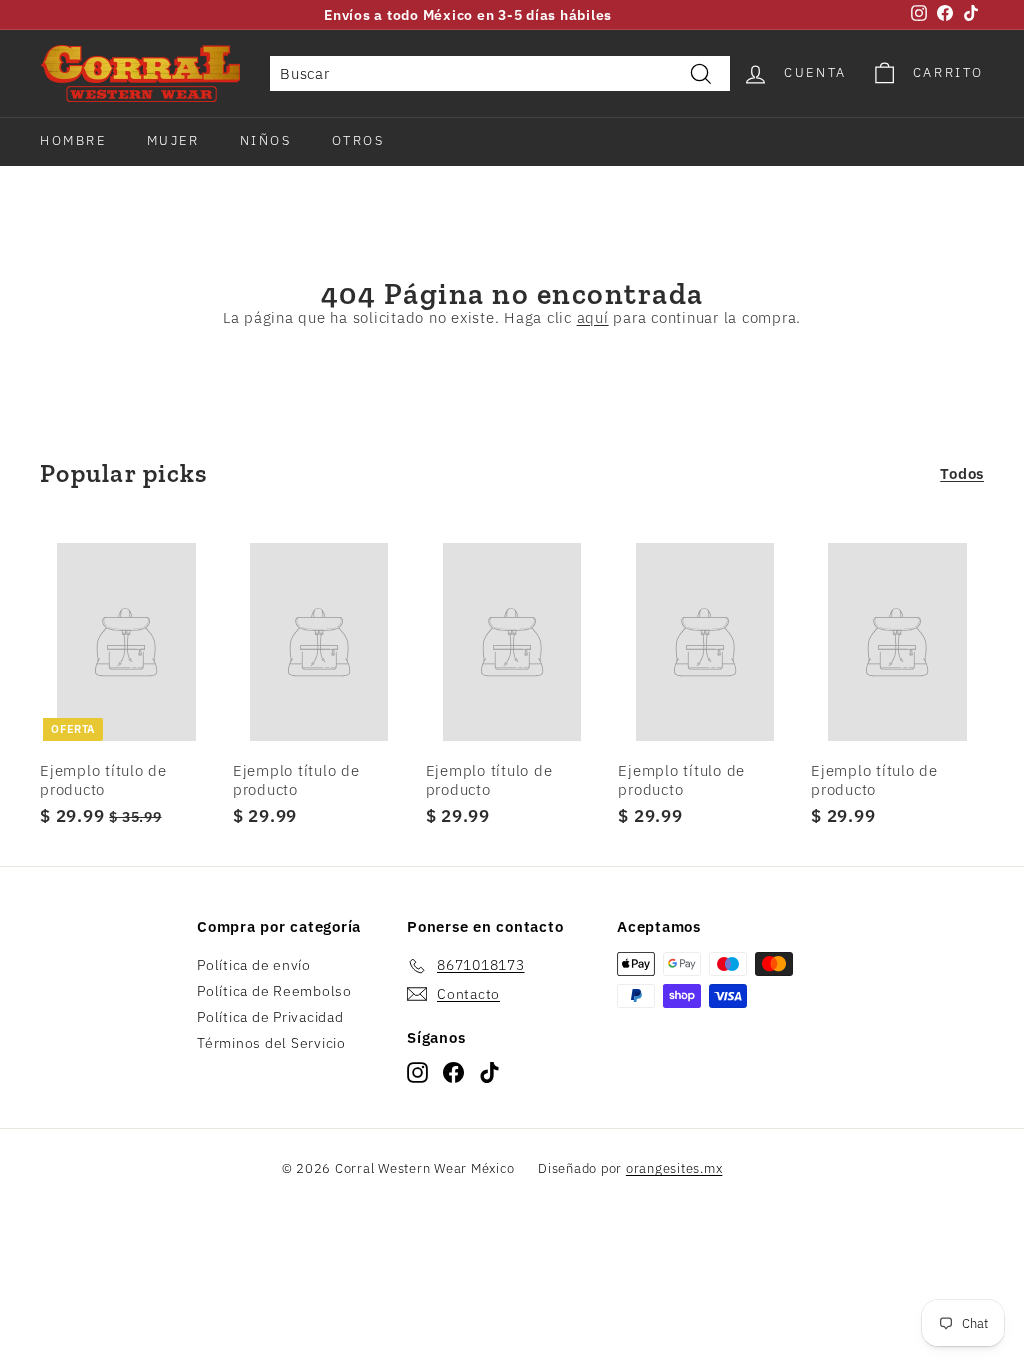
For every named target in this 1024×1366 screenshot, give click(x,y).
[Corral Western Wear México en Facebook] (453, 1072)
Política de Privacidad (270, 1017)
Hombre (73, 140)
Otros (358, 140)
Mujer (173, 140)
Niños (266, 140)
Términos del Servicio (271, 1043)
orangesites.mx (674, 1168)
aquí (593, 317)
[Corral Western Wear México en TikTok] (489, 1072)
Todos (962, 473)
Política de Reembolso (274, 991)
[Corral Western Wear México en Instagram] (417, 1072)
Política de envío (254, 965)
